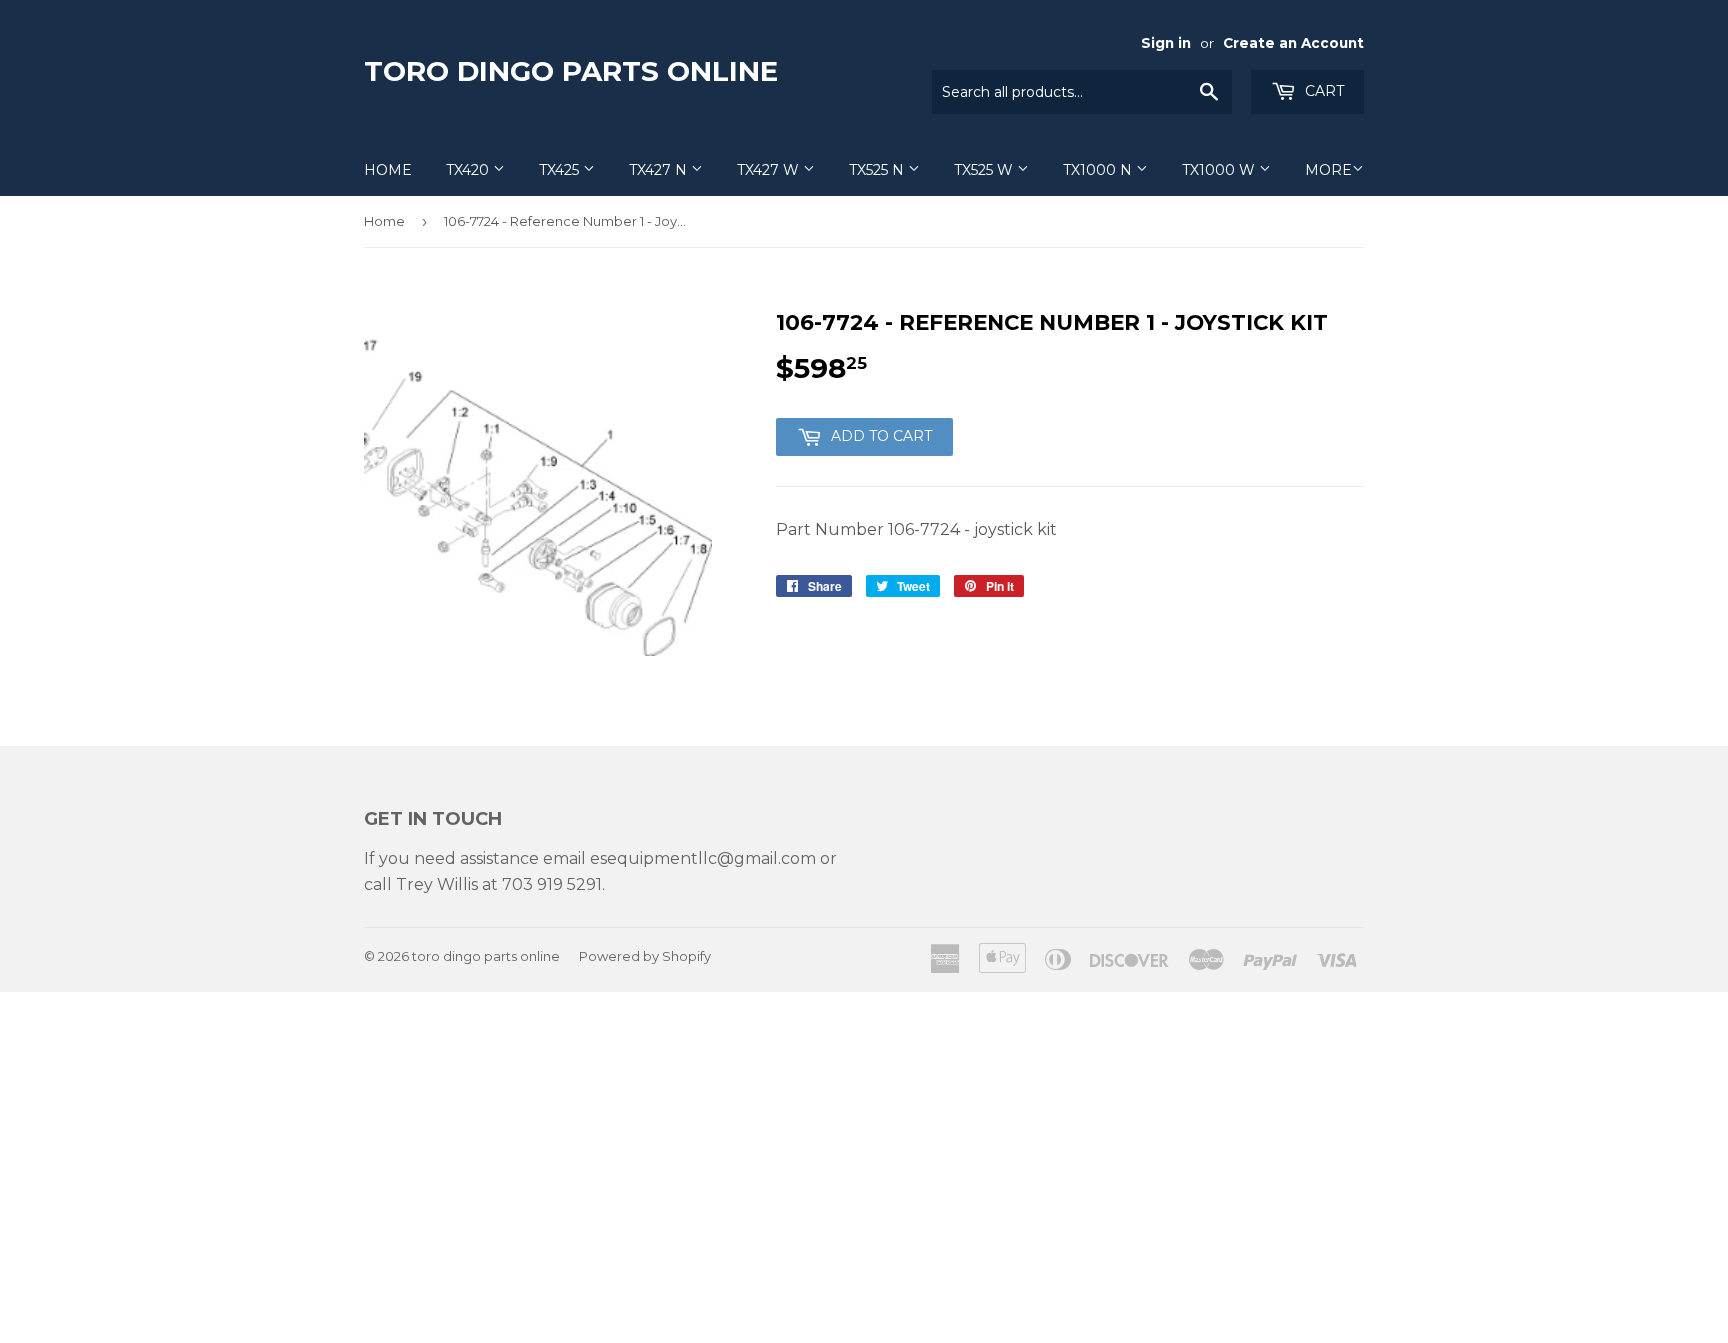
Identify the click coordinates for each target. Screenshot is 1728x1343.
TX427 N (660, 170)
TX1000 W (1220, 170)
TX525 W (985, 170)
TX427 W (770, 170)
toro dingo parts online (571, 71)
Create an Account (1293, 43)
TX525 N (878, 170)
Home (388, 170)
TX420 (469, 170)
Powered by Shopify (645, 956)
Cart (1322, 91)
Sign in (1166, 43)
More (1328, 170)
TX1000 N (1099, 170)
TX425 (561, 170)
